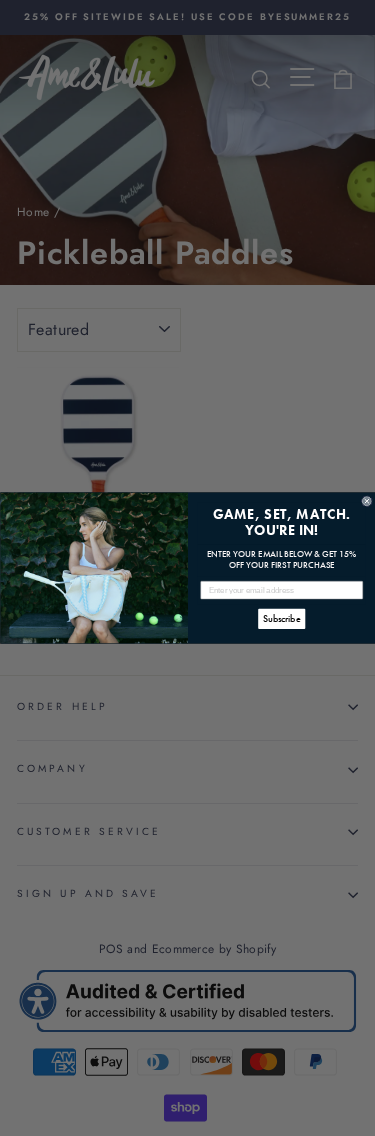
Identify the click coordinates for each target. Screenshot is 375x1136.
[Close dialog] (367, 501)
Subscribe (282, 619)
